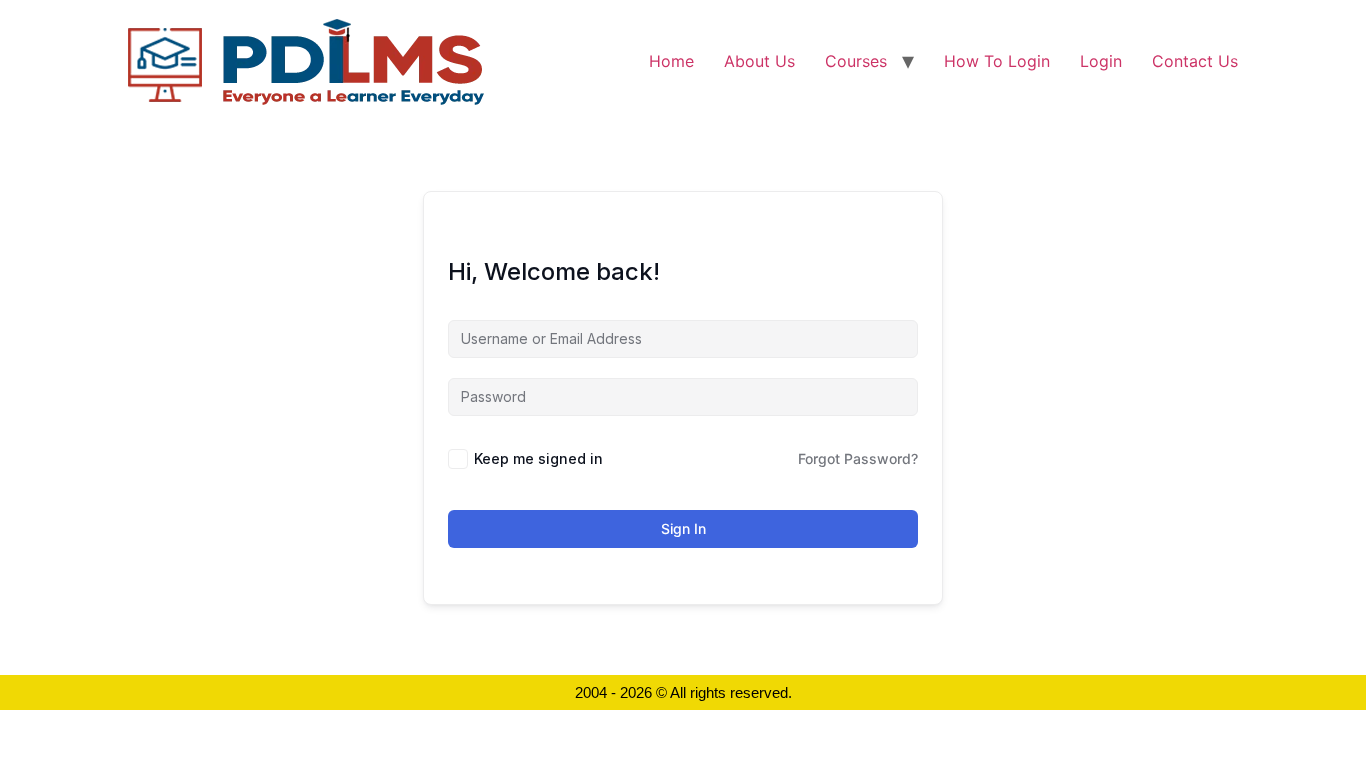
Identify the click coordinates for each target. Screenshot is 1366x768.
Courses (856, 61)
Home (671, 61)
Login (1101, 61)
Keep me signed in (538, 458)
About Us (759, 61)
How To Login (997, 61)
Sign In (683, 528)
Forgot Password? (858, 458)
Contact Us (1195, 61)
